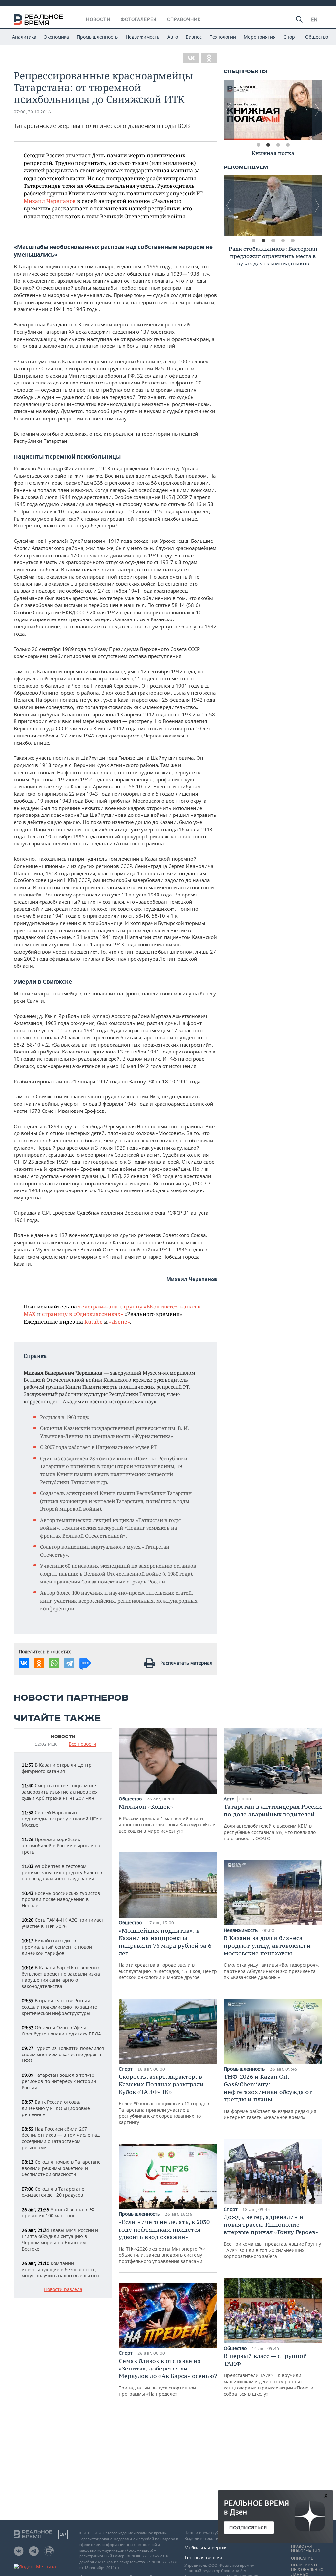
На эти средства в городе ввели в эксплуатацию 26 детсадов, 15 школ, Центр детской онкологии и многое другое (168, 1954)
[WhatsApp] (54, 1663)
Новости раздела (63, 2289)
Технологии (223, 37)
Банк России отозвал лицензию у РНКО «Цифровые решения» (56, 2108)
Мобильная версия (206, 2548)
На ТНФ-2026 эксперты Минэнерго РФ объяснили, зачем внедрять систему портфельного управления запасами (164, 2241)
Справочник (184, 19)
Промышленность (97, 37)
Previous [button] (229, 110)
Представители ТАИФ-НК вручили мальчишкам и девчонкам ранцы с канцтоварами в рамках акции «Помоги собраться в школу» (269, 2375)
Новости (98, 19)
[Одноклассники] (209, 58)
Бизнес (194, 37)
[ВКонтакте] (191, 58)
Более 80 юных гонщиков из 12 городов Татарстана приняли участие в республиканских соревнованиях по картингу (164, 2099)
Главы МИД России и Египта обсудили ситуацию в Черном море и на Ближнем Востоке (60, 2239)
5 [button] (293, 241)
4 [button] (288, 145)
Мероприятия (260, 37)
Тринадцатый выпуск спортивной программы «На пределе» (168, 2377)
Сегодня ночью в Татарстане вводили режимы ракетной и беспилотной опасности (61, 2168)
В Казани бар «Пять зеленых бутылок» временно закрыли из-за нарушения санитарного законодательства (61, 1977)
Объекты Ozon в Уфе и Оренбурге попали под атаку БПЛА (61, 2031)
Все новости (82, 1744)
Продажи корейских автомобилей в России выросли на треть (61, 1846)
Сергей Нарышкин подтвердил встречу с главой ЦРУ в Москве (62, 1819)
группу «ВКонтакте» (151, 1306)
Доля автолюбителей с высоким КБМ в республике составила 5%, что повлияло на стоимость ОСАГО (273, 1822)
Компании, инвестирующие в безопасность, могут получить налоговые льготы (61, 2269)
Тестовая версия (203, 2557)
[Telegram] (69, 1663)
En (314, 19)
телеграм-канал (100, 1306)
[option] (273, 110)
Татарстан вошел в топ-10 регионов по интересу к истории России (59, 2081)
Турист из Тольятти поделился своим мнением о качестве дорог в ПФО (63, 2054)
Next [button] (317, 110)
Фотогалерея (139, 19)
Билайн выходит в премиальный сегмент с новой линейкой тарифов (57, 1947)
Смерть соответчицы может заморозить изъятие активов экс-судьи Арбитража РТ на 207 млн (60, 1792)
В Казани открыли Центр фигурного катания (57, 1768)
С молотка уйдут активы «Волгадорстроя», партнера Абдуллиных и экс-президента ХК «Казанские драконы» (271, 1957)
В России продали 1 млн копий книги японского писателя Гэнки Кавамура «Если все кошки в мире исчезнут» (167, 1818)
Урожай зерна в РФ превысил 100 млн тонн (58, 2212)
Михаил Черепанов (50, 201)
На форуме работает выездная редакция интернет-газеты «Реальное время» (270, 2097)
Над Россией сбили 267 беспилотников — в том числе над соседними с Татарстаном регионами (61, 2138)
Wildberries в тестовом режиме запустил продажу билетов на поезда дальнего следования (62, 1872)
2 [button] (268, 145)
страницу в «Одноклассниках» (83, 1314)
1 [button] (258, 145)
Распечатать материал (186, 1663)
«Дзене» (119, 1321)
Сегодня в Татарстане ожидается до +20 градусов (53, 2192)
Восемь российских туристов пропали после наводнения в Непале (61, 1899)
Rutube (94, 1321)
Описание (302, 2558)
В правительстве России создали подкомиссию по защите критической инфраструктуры (59, 2007)
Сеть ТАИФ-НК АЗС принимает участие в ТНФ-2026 (63, 1923)
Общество (317, 37)
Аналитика (24, 37)
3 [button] (278, 145)
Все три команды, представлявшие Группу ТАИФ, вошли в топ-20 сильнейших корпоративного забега (272, 2236)
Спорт (290, 37)
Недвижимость (143, 37)
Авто (173, 37)
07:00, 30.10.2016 (32, 112)
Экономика (57, 37)
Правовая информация (305, 2549)
